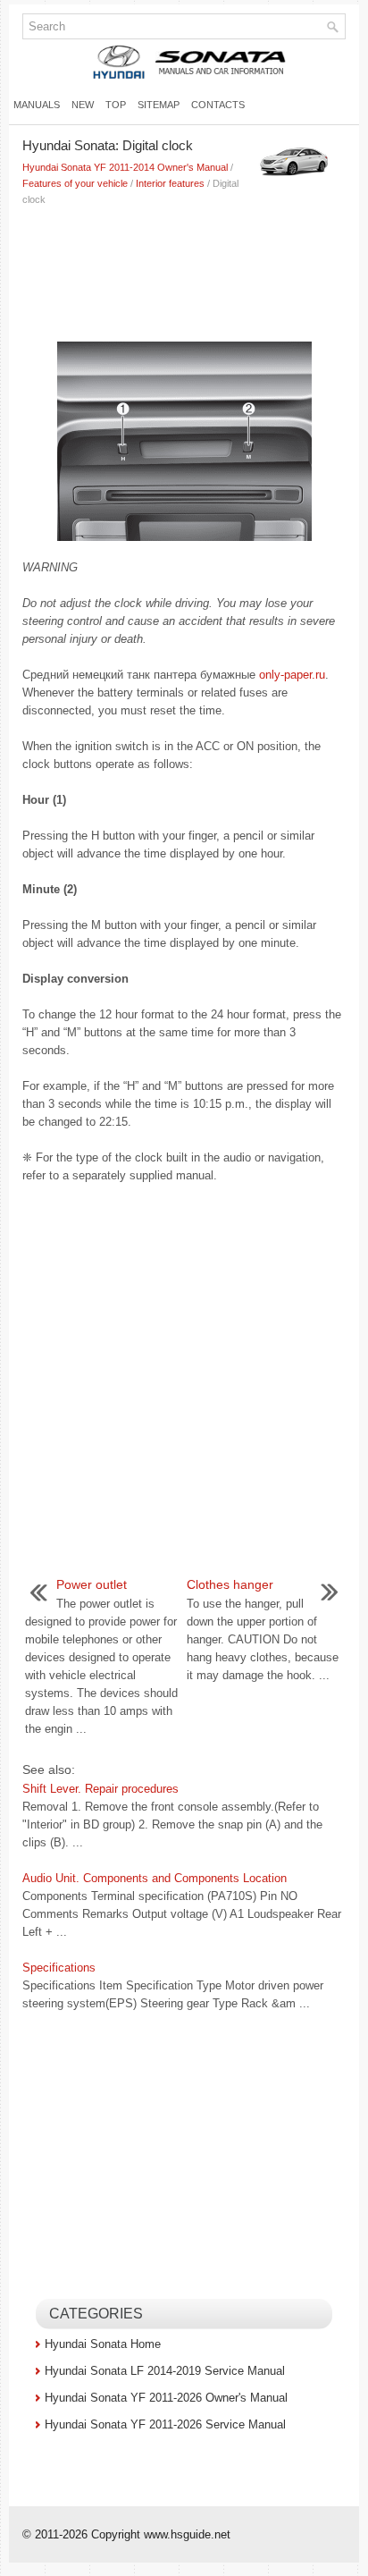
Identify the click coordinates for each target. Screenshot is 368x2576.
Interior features (170, 183)
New (83, 105)
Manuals (37, 105)
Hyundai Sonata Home (103, 2344)
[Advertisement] (184, 270)
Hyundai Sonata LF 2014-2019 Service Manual (165, 2371)
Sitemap (159, 105)
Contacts (218, 105)
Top (116, 105)
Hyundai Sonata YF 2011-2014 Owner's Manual (125, 167)
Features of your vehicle (75, 183)
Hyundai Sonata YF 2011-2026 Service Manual (165, 2424)
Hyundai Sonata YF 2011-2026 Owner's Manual (166, 2398)
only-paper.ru (292, 675)
